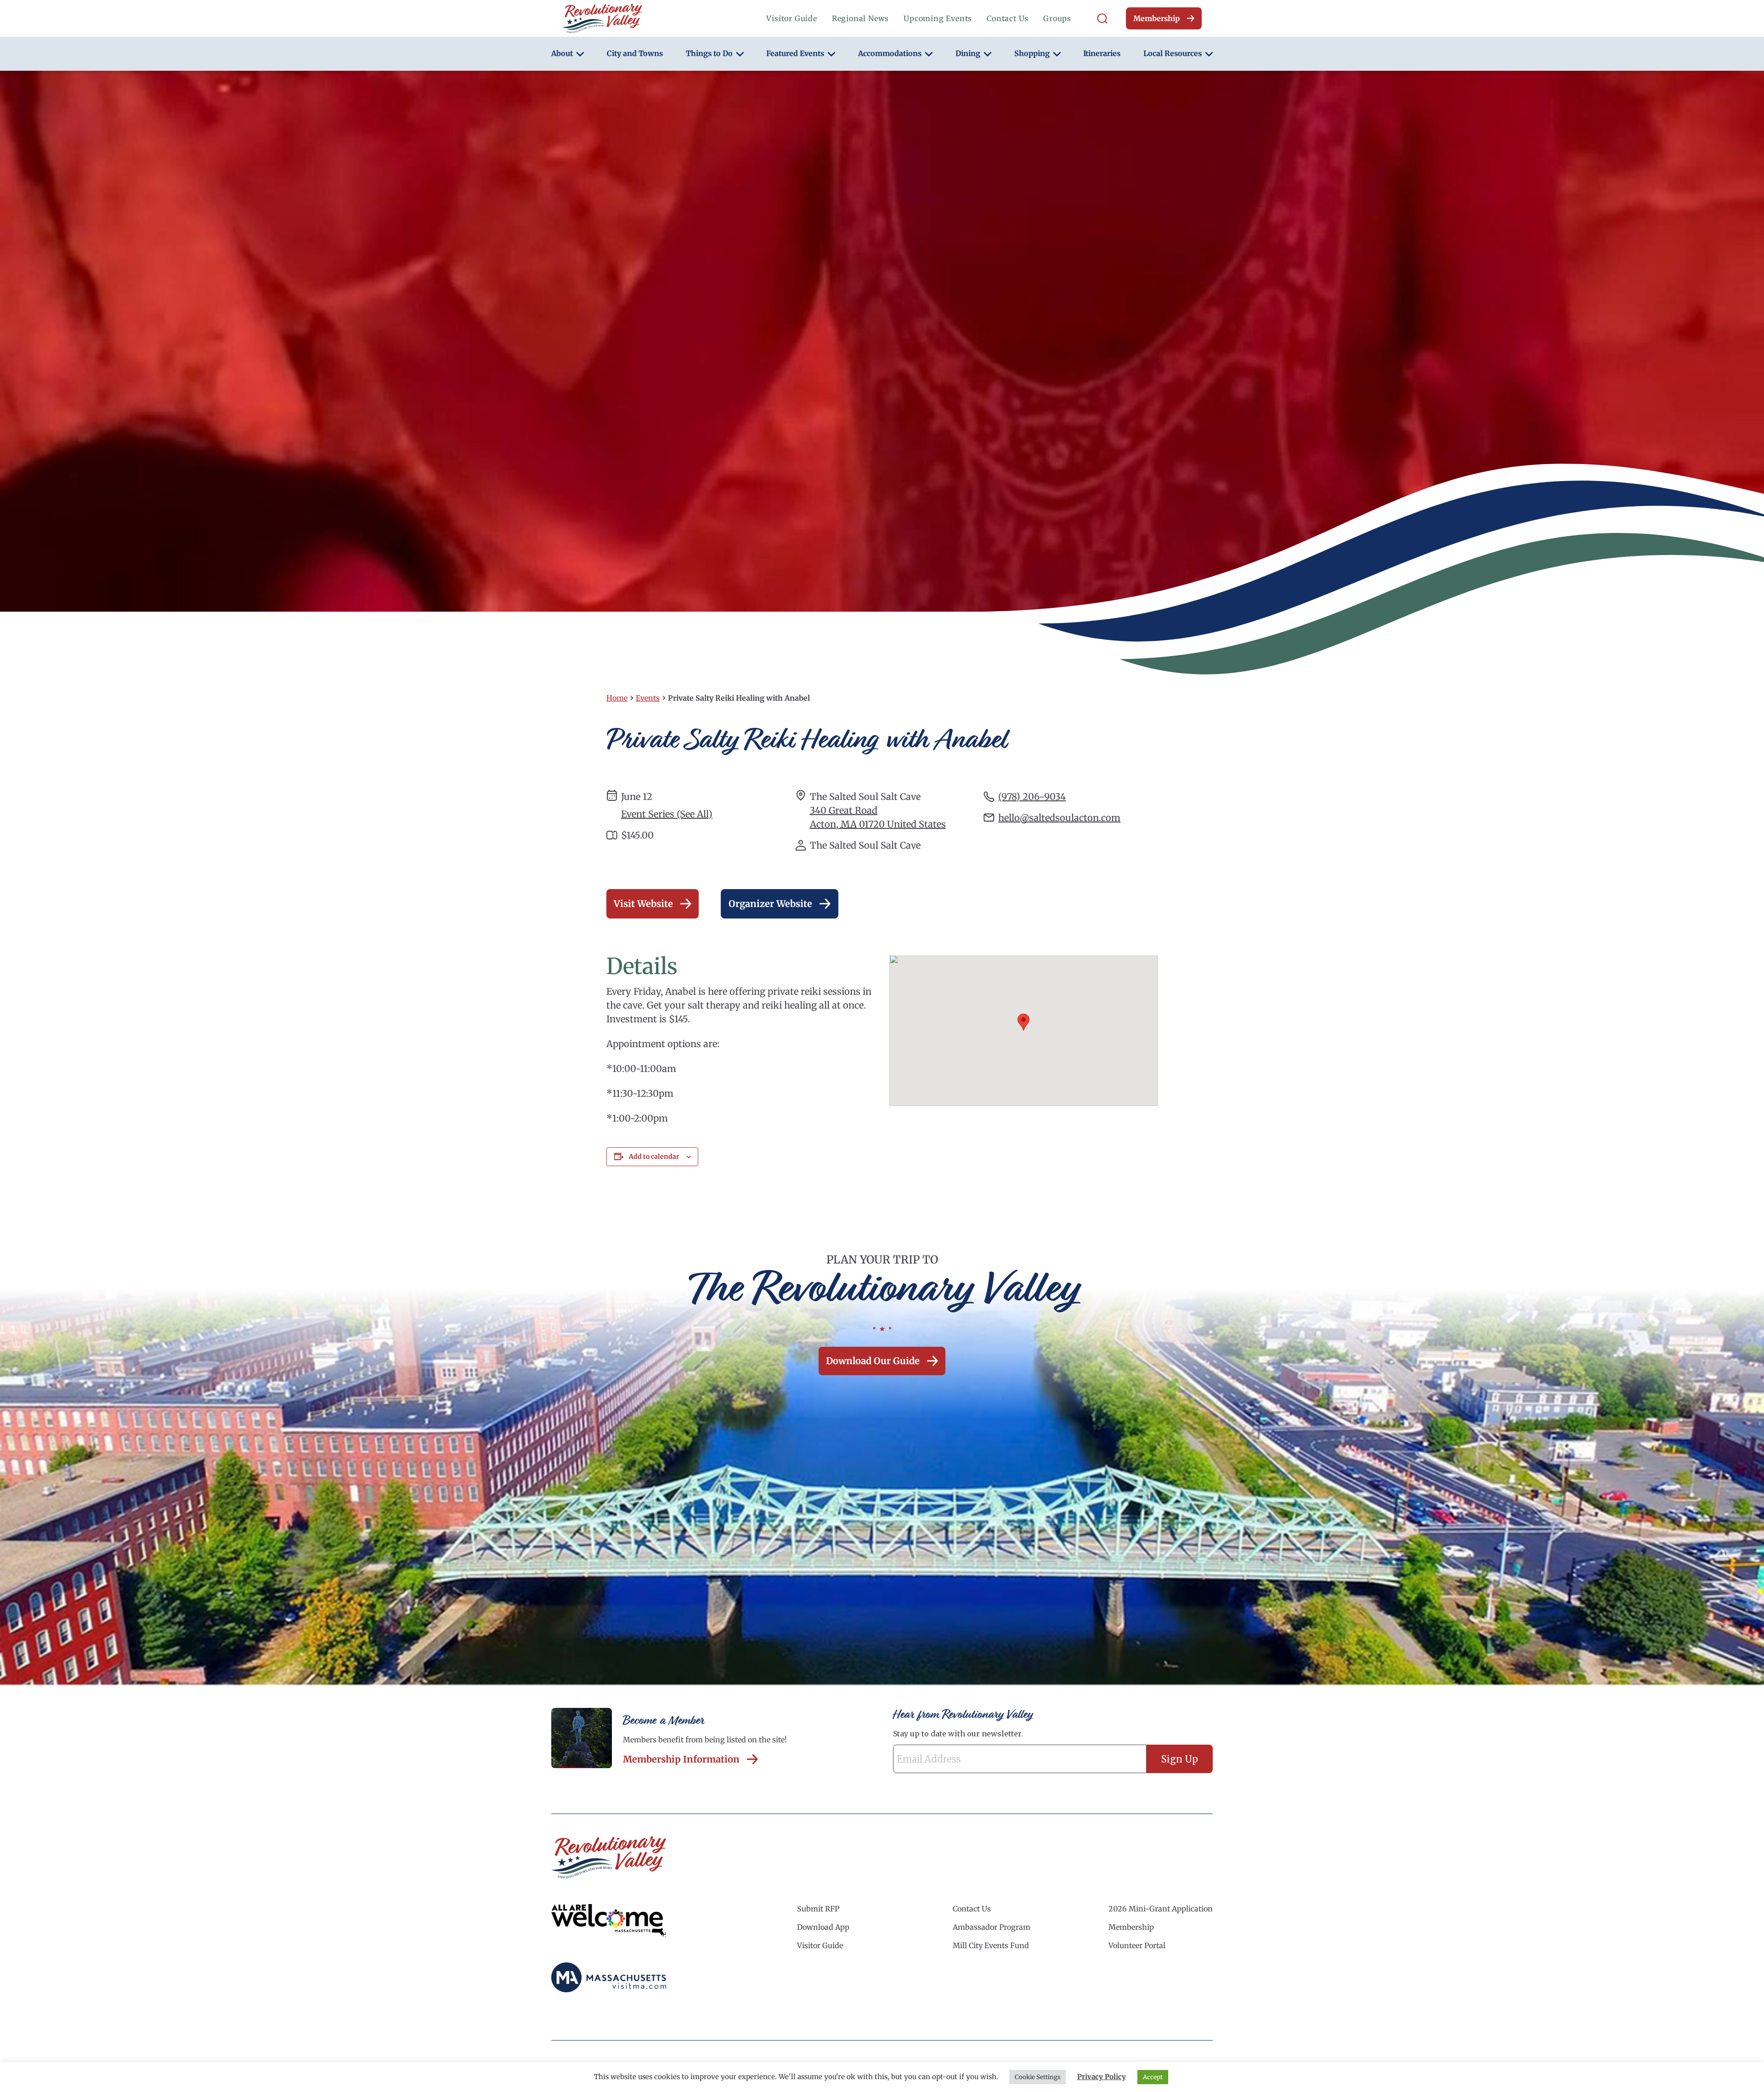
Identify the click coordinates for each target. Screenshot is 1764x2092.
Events (648, 698)
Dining (968, 53)
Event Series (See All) (667, 814)
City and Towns (635, 53)
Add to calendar (654, 1157)
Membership (1156, 18)
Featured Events (795, 53)
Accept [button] (1153, 2077)
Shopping (1032, 53)
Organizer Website (770, 904)
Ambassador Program (992, 1927)
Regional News (860, 18)
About (562, 53)
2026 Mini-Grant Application (1161, 1909)
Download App (823, 1927)
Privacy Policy (1102, 2077)
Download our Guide (873, 1361)
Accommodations (890, 53)
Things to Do (709, 53)
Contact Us (1008, 18)
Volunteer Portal (1137, 1945)
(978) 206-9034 (1032, 797)
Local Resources (1173, 53)
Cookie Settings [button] (1037, 2077)
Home (617, 698)
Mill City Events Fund (991, 1945)
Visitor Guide (792, 18)
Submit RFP (818, 1909)
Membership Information (681, 1759)
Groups (1057, 18)
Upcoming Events (938, 18)
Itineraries (1102, 53)
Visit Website (643, 904)
